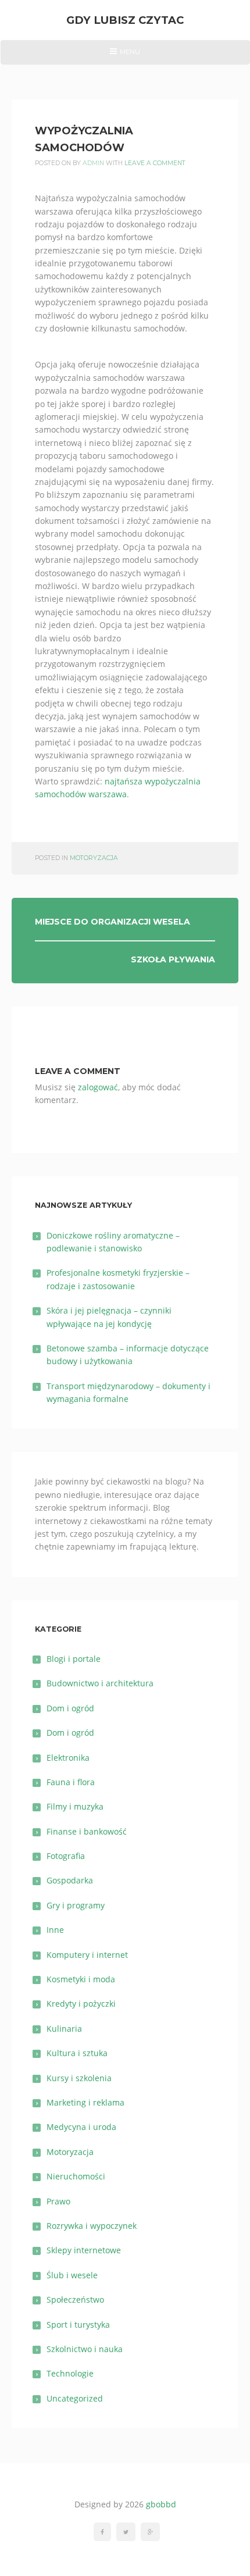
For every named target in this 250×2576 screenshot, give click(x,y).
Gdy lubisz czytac (125, 20)
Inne (55, 1930)
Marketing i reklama (85, 2102)
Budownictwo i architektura (100, 1683)
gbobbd (161, 2504)
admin (93, 163)
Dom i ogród (70, 1708)
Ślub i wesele (72, 2275)
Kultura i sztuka (77, 2053)
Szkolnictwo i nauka (85, 2349)
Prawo (58, 2201)
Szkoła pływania (173, 959)
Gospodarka (70, 1880)
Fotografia (66, 1856)
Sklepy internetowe (84, 2250)
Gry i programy (76, 1905)
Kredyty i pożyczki (81, 2004)
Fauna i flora (71, 1782)
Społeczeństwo (75, 2300)
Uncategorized (75, 2398)
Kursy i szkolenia (79, 2078)
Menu (125, 56)
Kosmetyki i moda (81, 1979)
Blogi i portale (74, 1659)
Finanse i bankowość (87, 1831)
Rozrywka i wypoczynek (92, 2226)
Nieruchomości (76, 2176)
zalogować (98, 1087)
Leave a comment (155, 163)
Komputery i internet (87, 1955)
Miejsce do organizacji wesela (112, 922)
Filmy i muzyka (75, 1806)
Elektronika (68, 1758)
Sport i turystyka (78, 2325)
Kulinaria (64, 2029)
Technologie (70, 2373)
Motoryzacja (94, 858)
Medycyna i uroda (81, 2127)
